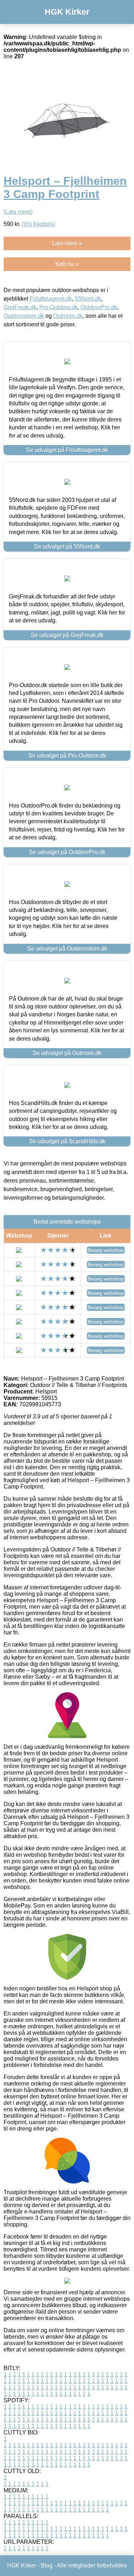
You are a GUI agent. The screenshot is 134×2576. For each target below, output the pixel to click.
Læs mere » (67, 243)
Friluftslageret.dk (51, 299)
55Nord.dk (88, 299)
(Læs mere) (18, 212)
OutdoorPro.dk (99, 307)
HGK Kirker (67, 12)
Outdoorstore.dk (24, 316)
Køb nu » (67, 264)
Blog (47, 2565)
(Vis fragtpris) (39, 224)
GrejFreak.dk (20, 307)
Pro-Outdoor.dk (58, 307)
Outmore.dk (68, 316)
